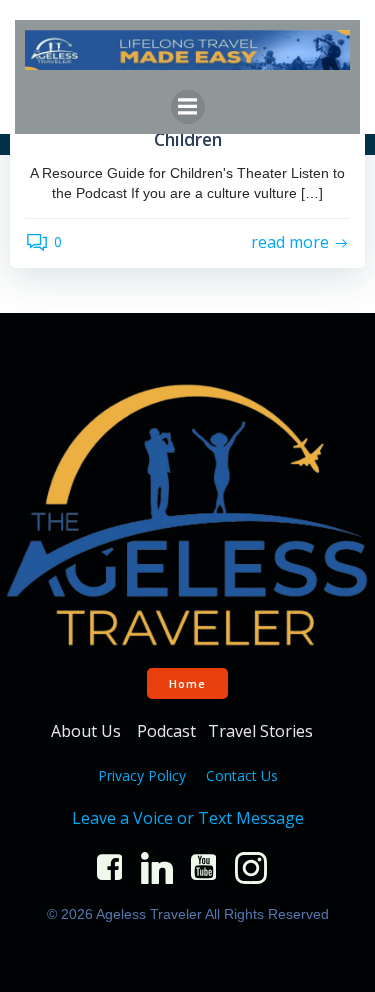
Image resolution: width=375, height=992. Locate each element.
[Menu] (188, 107)
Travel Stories (262, 731)
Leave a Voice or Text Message (188, 818)
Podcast (166, 731)
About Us (88, 731)
